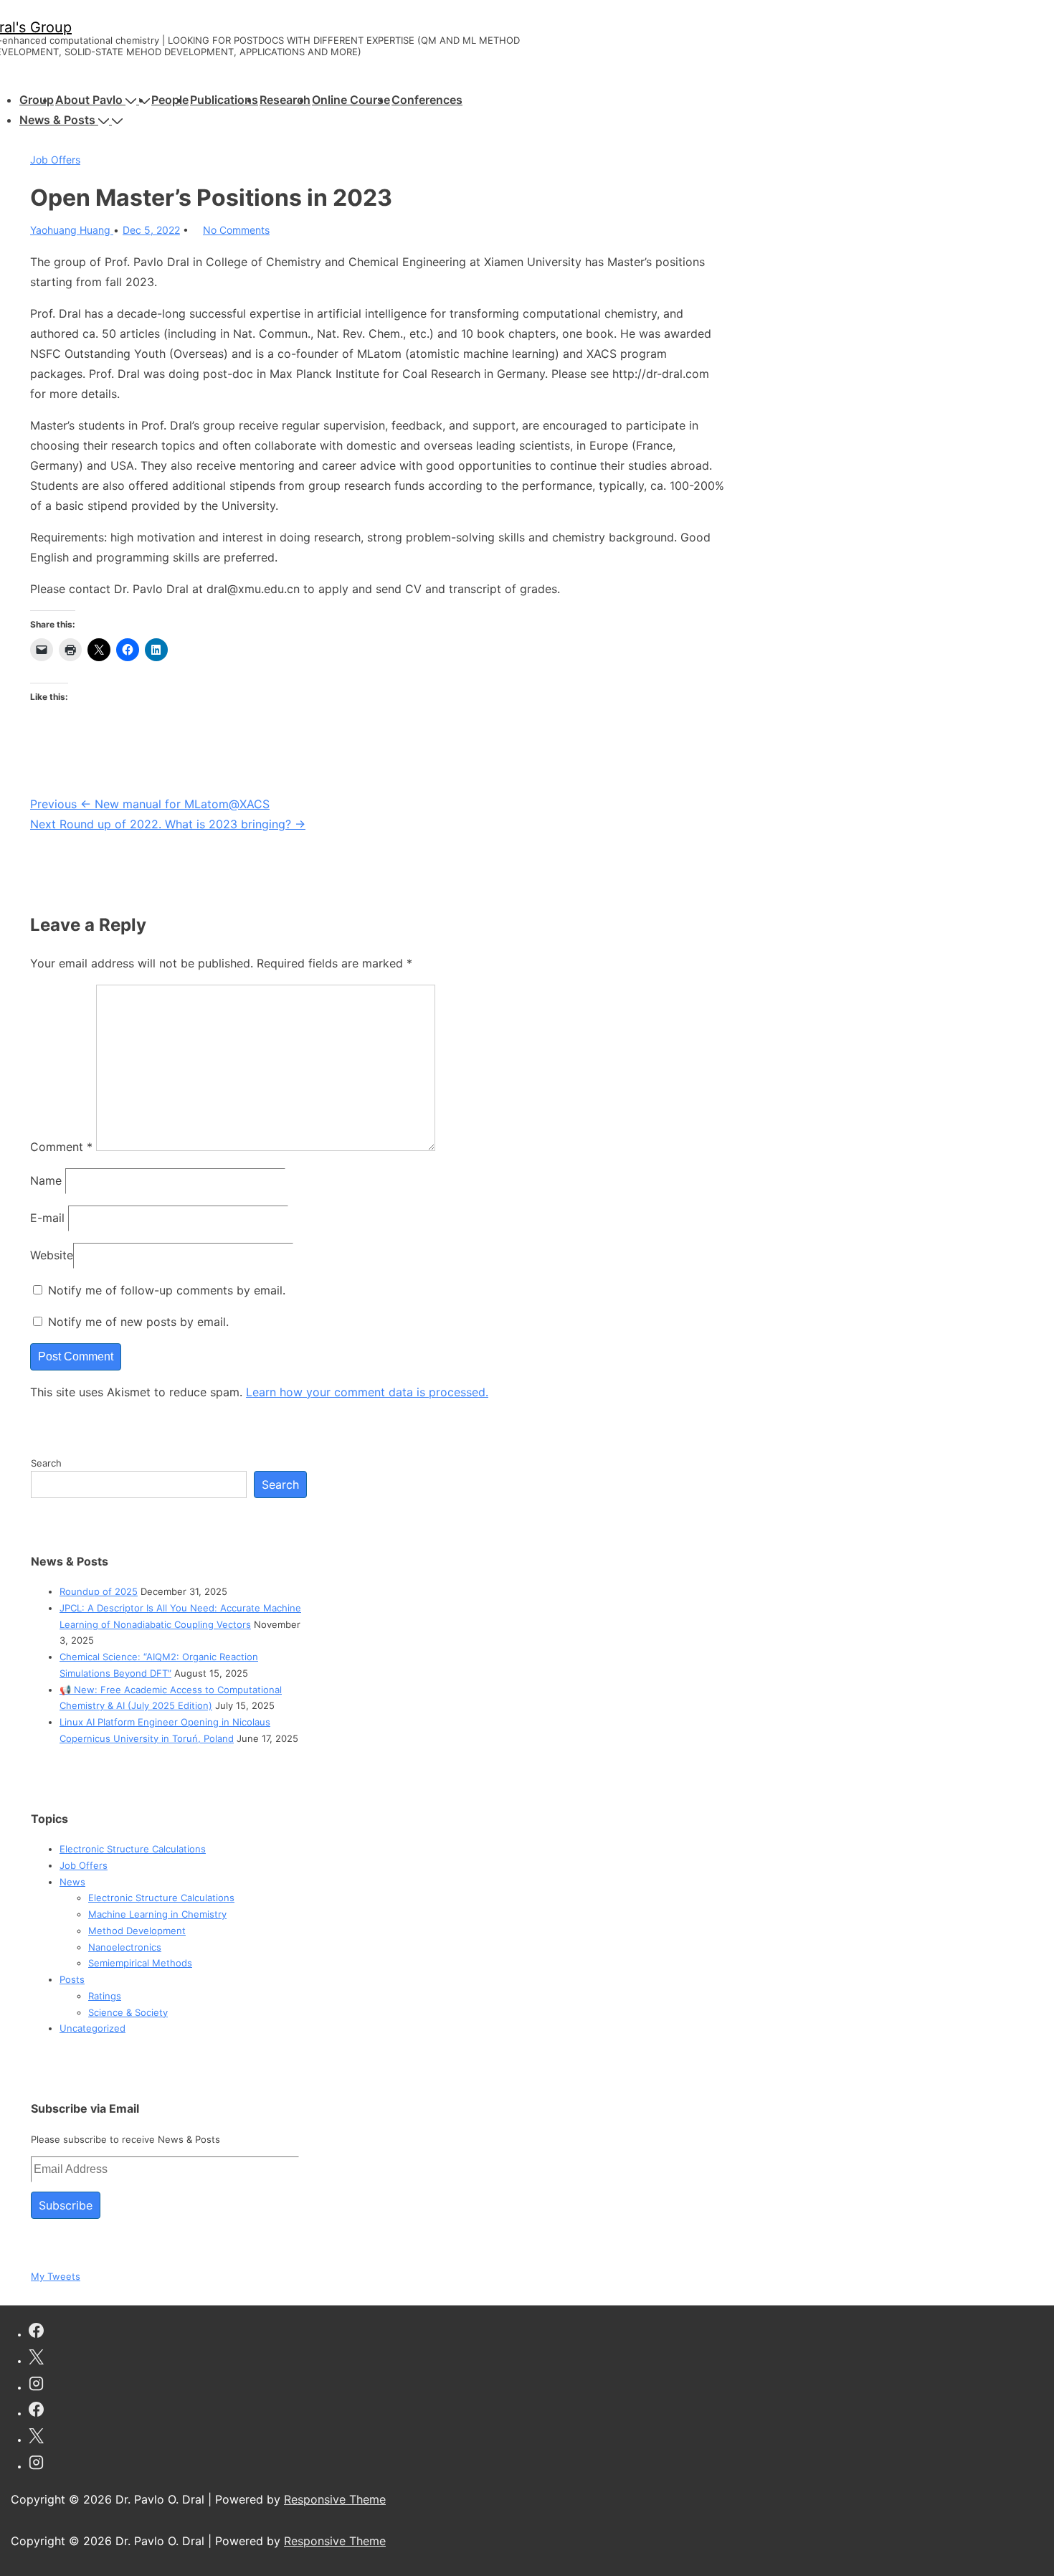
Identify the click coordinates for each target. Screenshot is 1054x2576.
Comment (61, 1147)
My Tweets (56, 2276)
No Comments (236, 230)
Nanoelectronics (125, 1947)
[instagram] (36, 2386)
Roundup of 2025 (99, 1591)
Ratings (105, 1996)
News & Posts (57, 120)
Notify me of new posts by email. (138, 1322)
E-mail (47, 1218)
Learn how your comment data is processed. (367, 1392)
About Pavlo (89, 100)
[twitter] (36, 2359)
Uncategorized (92, 2028)
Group (37, 100)
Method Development (137, 1931)
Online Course (351, 100)
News (72, 1882)
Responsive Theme (335, 2499)
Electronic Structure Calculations (133, 1849)
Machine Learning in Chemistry (157, 1914)
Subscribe (66, 2205)
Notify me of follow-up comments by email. (167, 1290)
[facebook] (36, 2333)
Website (52, 1255)
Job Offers (55, 160)
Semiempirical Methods (140, 1963)
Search (46, 1463)
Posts (72, 1979)
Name (46, 1180)
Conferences (427, 100)
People (170, 100)
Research (285, 100)
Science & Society (128, 2012)
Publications (224, 100)
